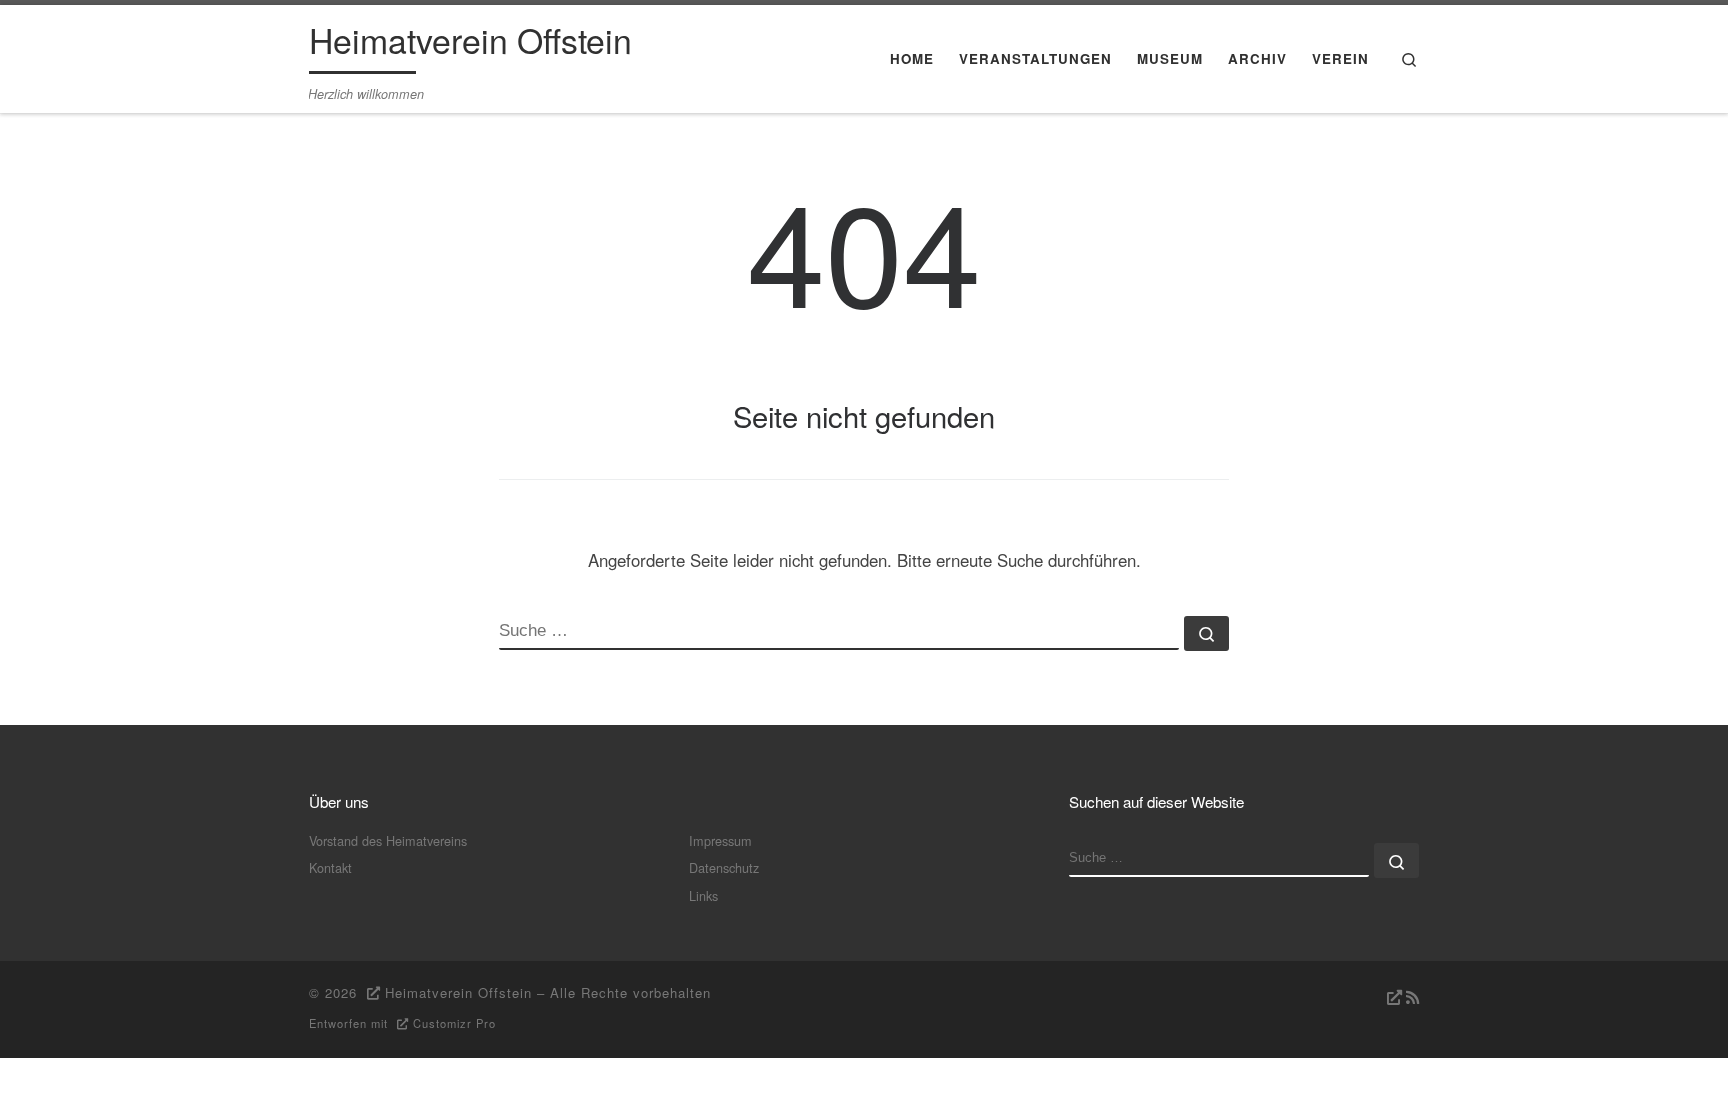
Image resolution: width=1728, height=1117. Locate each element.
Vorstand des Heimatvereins (388, 840)
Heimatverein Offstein (458, 992)
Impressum (720, 840)
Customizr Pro (454, 1023)
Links (703, 895)
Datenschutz (724, 867)
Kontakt (330, 867)
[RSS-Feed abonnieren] (1400, 997)
